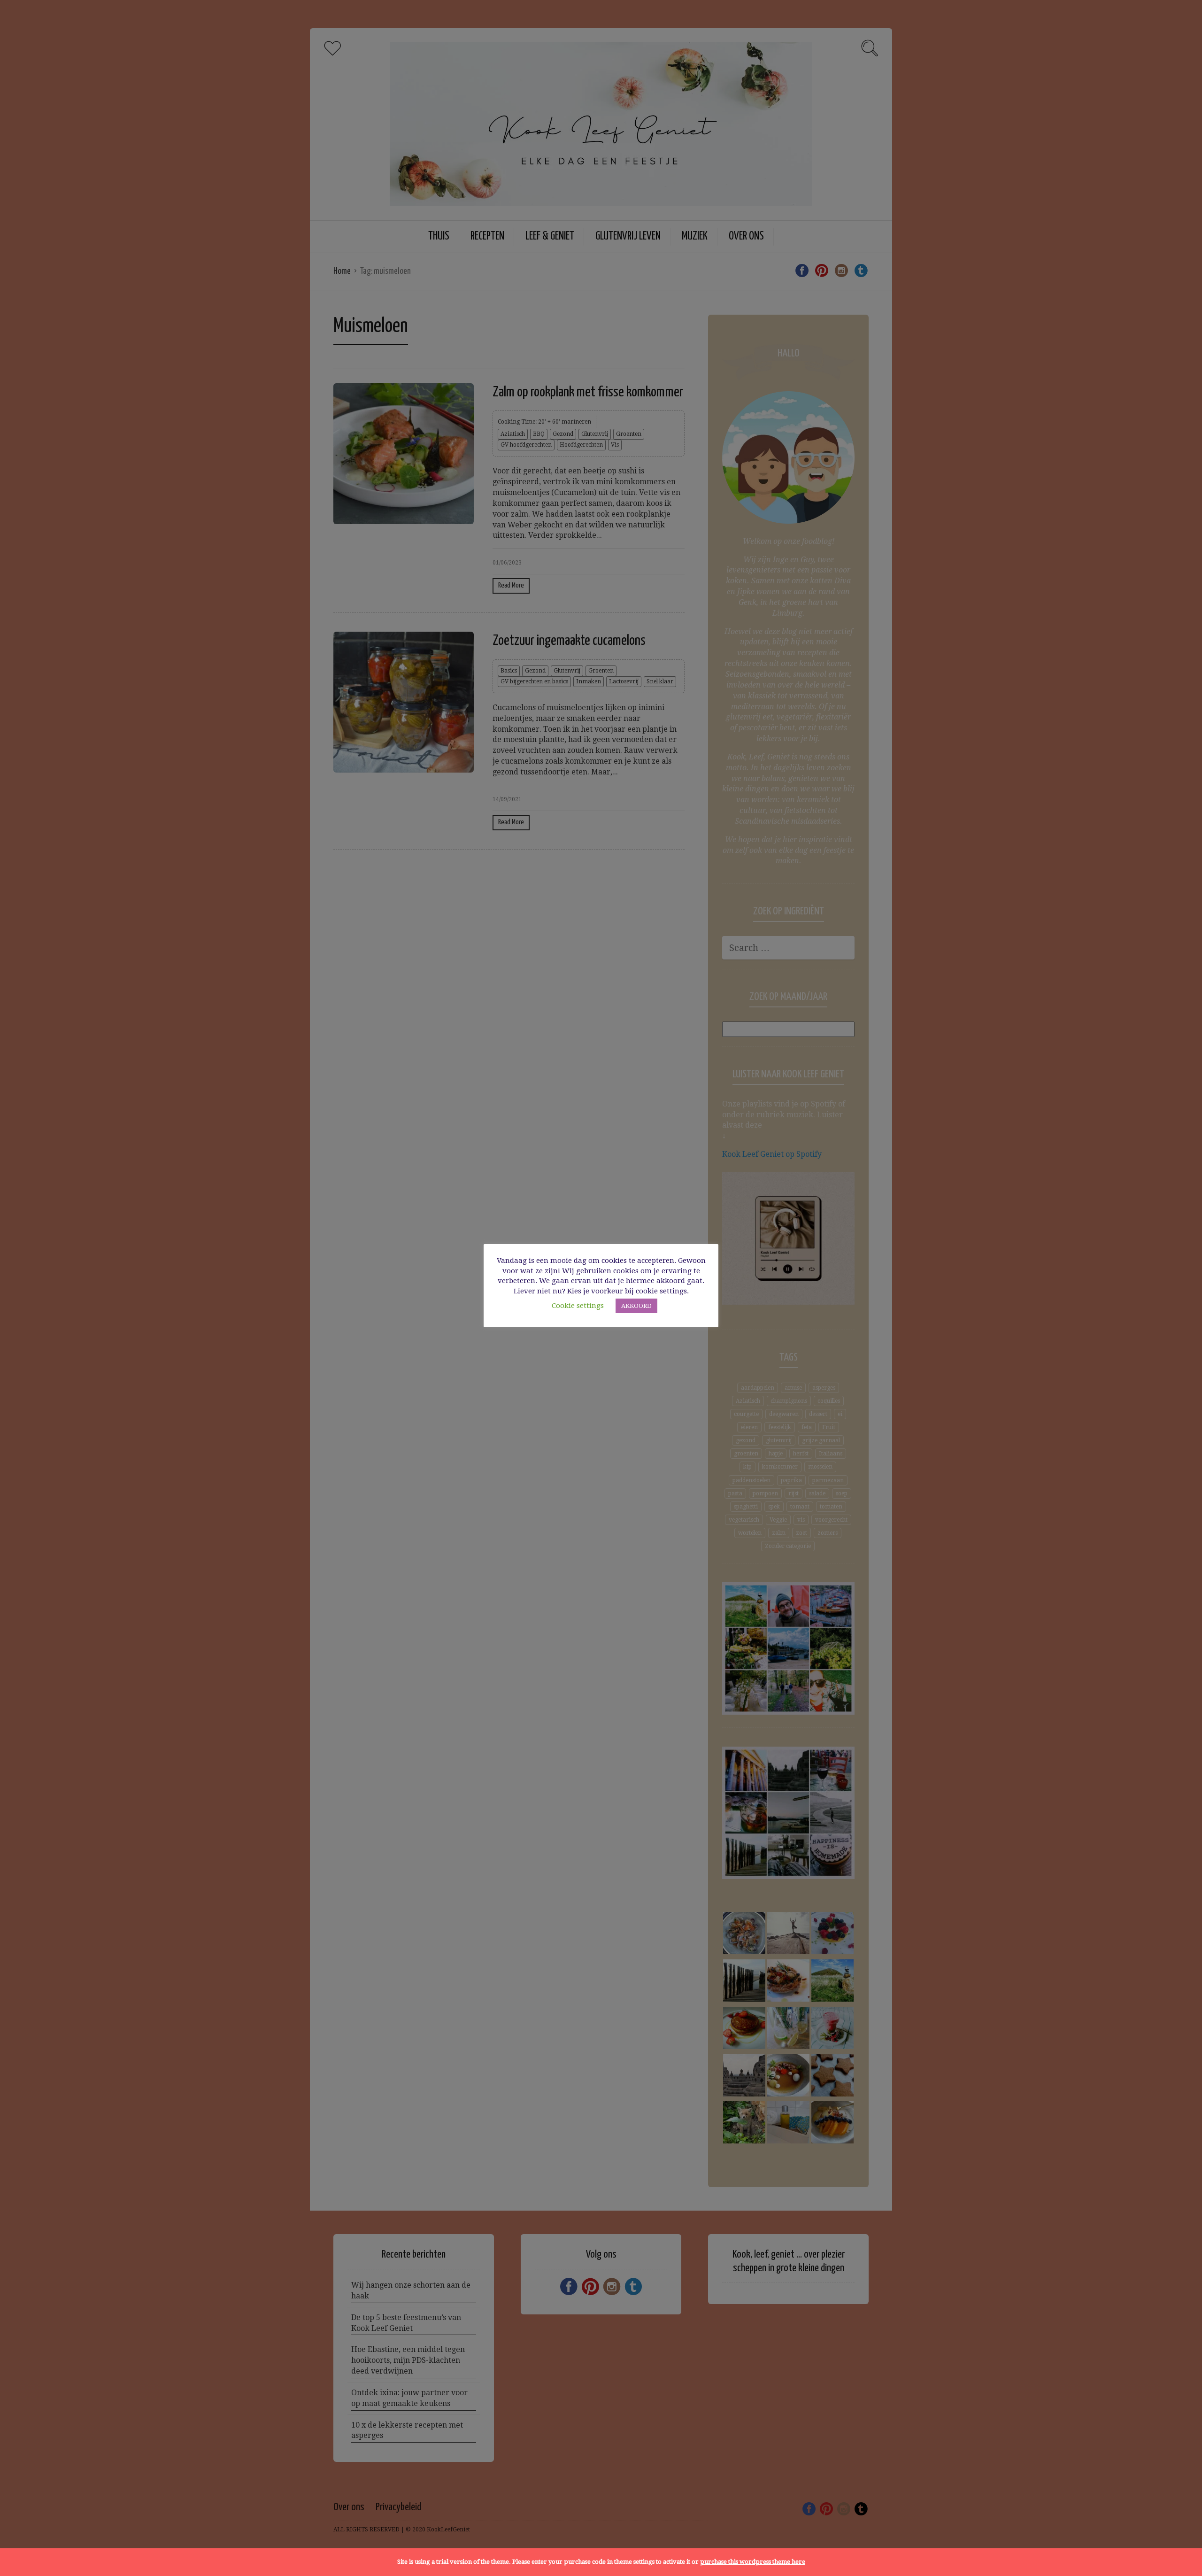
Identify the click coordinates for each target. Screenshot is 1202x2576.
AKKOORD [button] (636, 1306)
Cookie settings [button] (578, 1306)
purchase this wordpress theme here (753, 2562)
